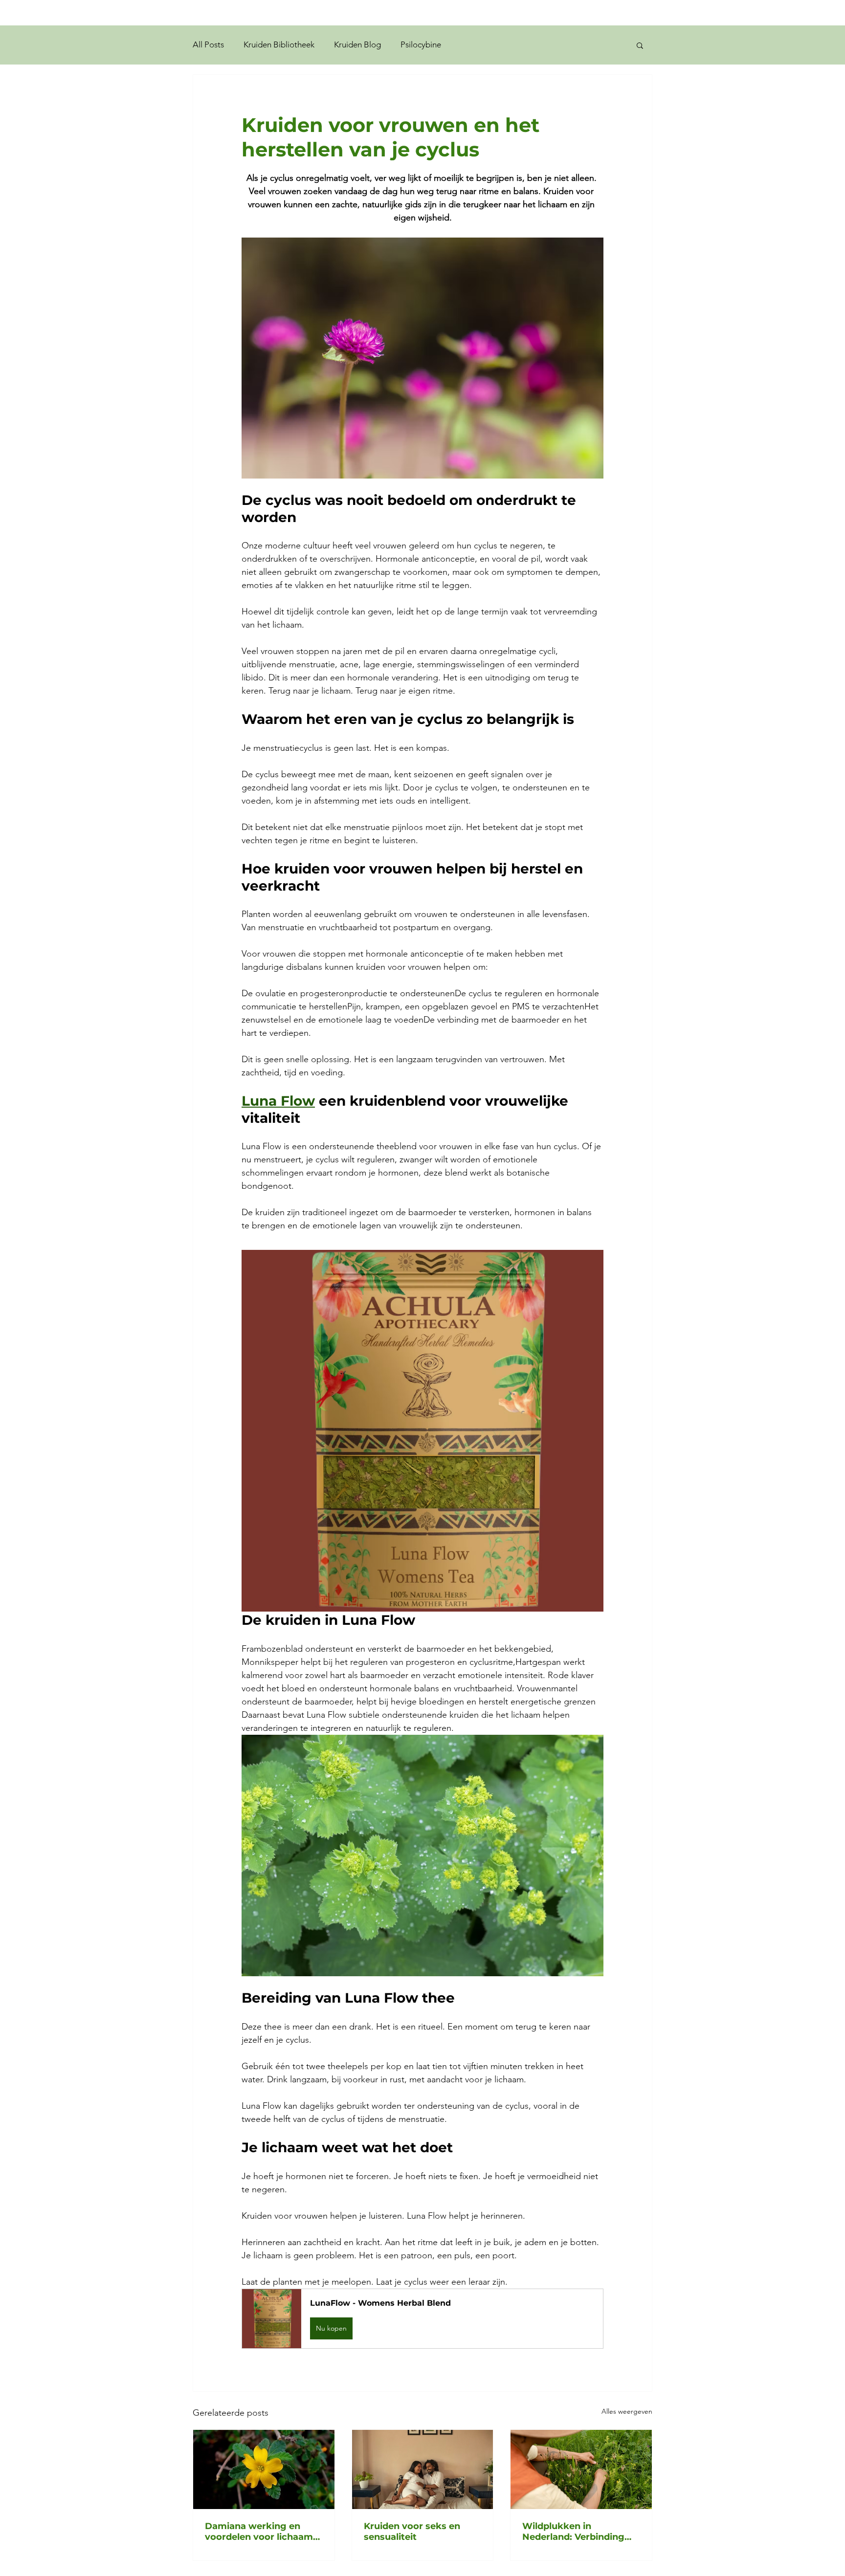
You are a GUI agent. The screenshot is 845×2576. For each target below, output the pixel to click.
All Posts (208, 44)
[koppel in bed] (423, 2469)
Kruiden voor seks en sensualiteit (412, 2532)
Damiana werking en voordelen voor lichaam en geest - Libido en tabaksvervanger (259, 2532)
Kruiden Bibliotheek (279, 44)
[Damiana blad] (264, 2469)
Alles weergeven (627, 2411)
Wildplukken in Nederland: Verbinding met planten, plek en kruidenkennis (573, 2532)
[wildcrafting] (581, 2469)
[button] (640, 45)
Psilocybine (421, 44)
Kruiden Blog (357, 44)
